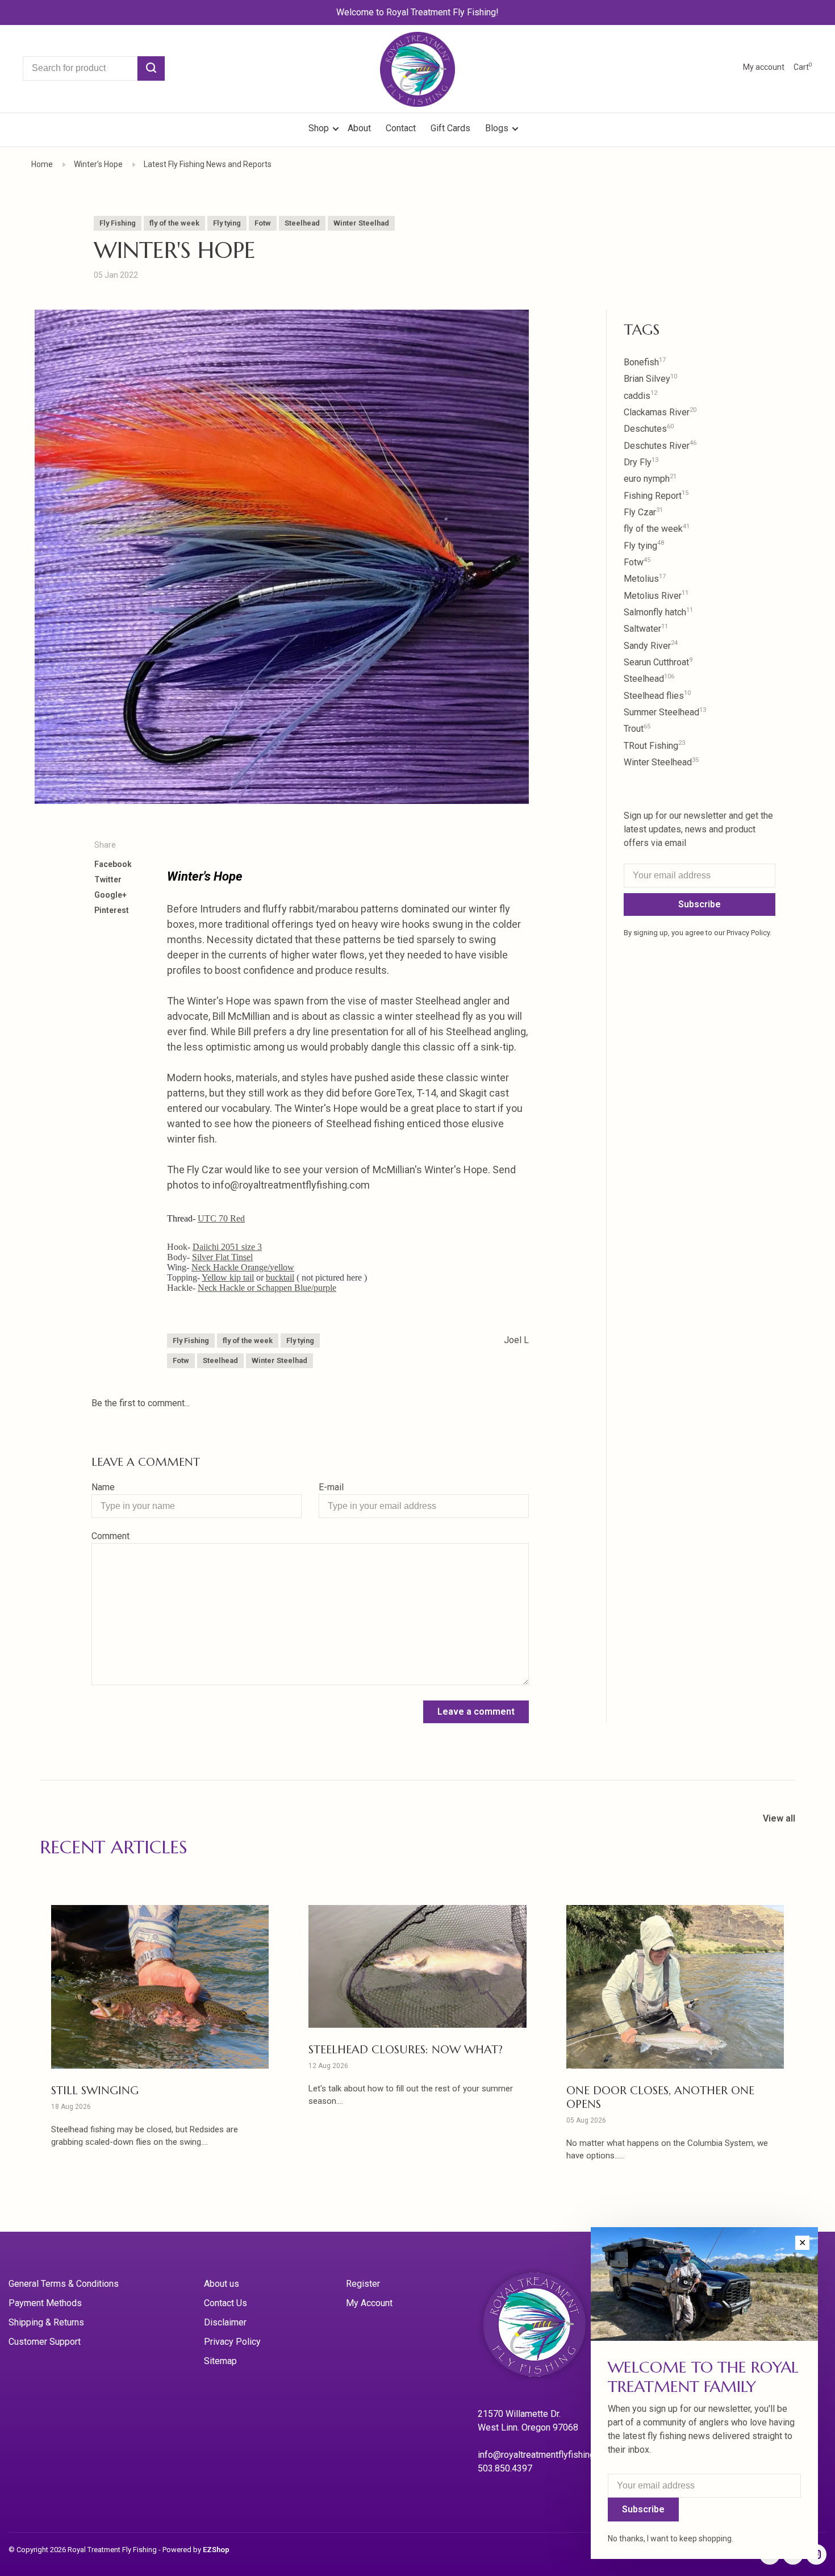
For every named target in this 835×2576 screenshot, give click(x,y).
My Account (369, 2303)
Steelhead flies (657, 696)
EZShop (216, 2550)
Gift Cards (450, 128)
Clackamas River (660, 412)
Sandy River (651, 646)
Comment (110, 1536)
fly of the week (174, 223)
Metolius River (656, 596)
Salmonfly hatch (658, 612)
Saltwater (646, 629)
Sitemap (220, 2361)
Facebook (113, 864)
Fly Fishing (118, 223)
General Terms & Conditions (64, 2284)
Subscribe (700, 904)
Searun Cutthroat (658, 662)
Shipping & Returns (46, 2322)
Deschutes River (660, 446)
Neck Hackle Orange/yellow (243, 1267)
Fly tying (227, 223)
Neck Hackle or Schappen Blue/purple (267, 1288)
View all (779, 1818)
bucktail (280, 1277)
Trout (637, 729)
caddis (640, 396)
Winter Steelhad (361, 223)
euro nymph (650, 479)
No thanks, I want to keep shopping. (671, 2539)
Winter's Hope (98, 164)
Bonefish (645, 362)
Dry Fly (641, 462)
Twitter (108, 879)
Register (363, 2284)
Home (42, 164)
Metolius (645, 579)
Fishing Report (656, 496)
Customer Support (45, 2342)
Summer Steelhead (665, 712)
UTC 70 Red (221, 1218)
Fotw (263, 223)
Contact (401, 128)
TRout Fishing (654, 746)
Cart (803, 67)
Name (103, 1487)
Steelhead (302, 223)
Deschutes (649, 429)
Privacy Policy (232, 2342)
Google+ (110, 895)
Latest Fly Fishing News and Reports (208, 164)
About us (222, 2284)
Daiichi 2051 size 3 (227, 1247)
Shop (320, 128)
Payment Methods (45, 2303)
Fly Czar (643, 512)
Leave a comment (476, 1712)
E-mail (331, 1487)
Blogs (497, 128)
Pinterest (112, 910)
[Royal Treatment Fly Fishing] (549, 2328)
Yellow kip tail (228, 1277)
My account (764, 67)
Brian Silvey (650, 379)
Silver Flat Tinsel (222, 1257)
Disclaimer (225, 2322)
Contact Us (226, 2303)
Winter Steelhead (661, 762)
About (359, 128)
